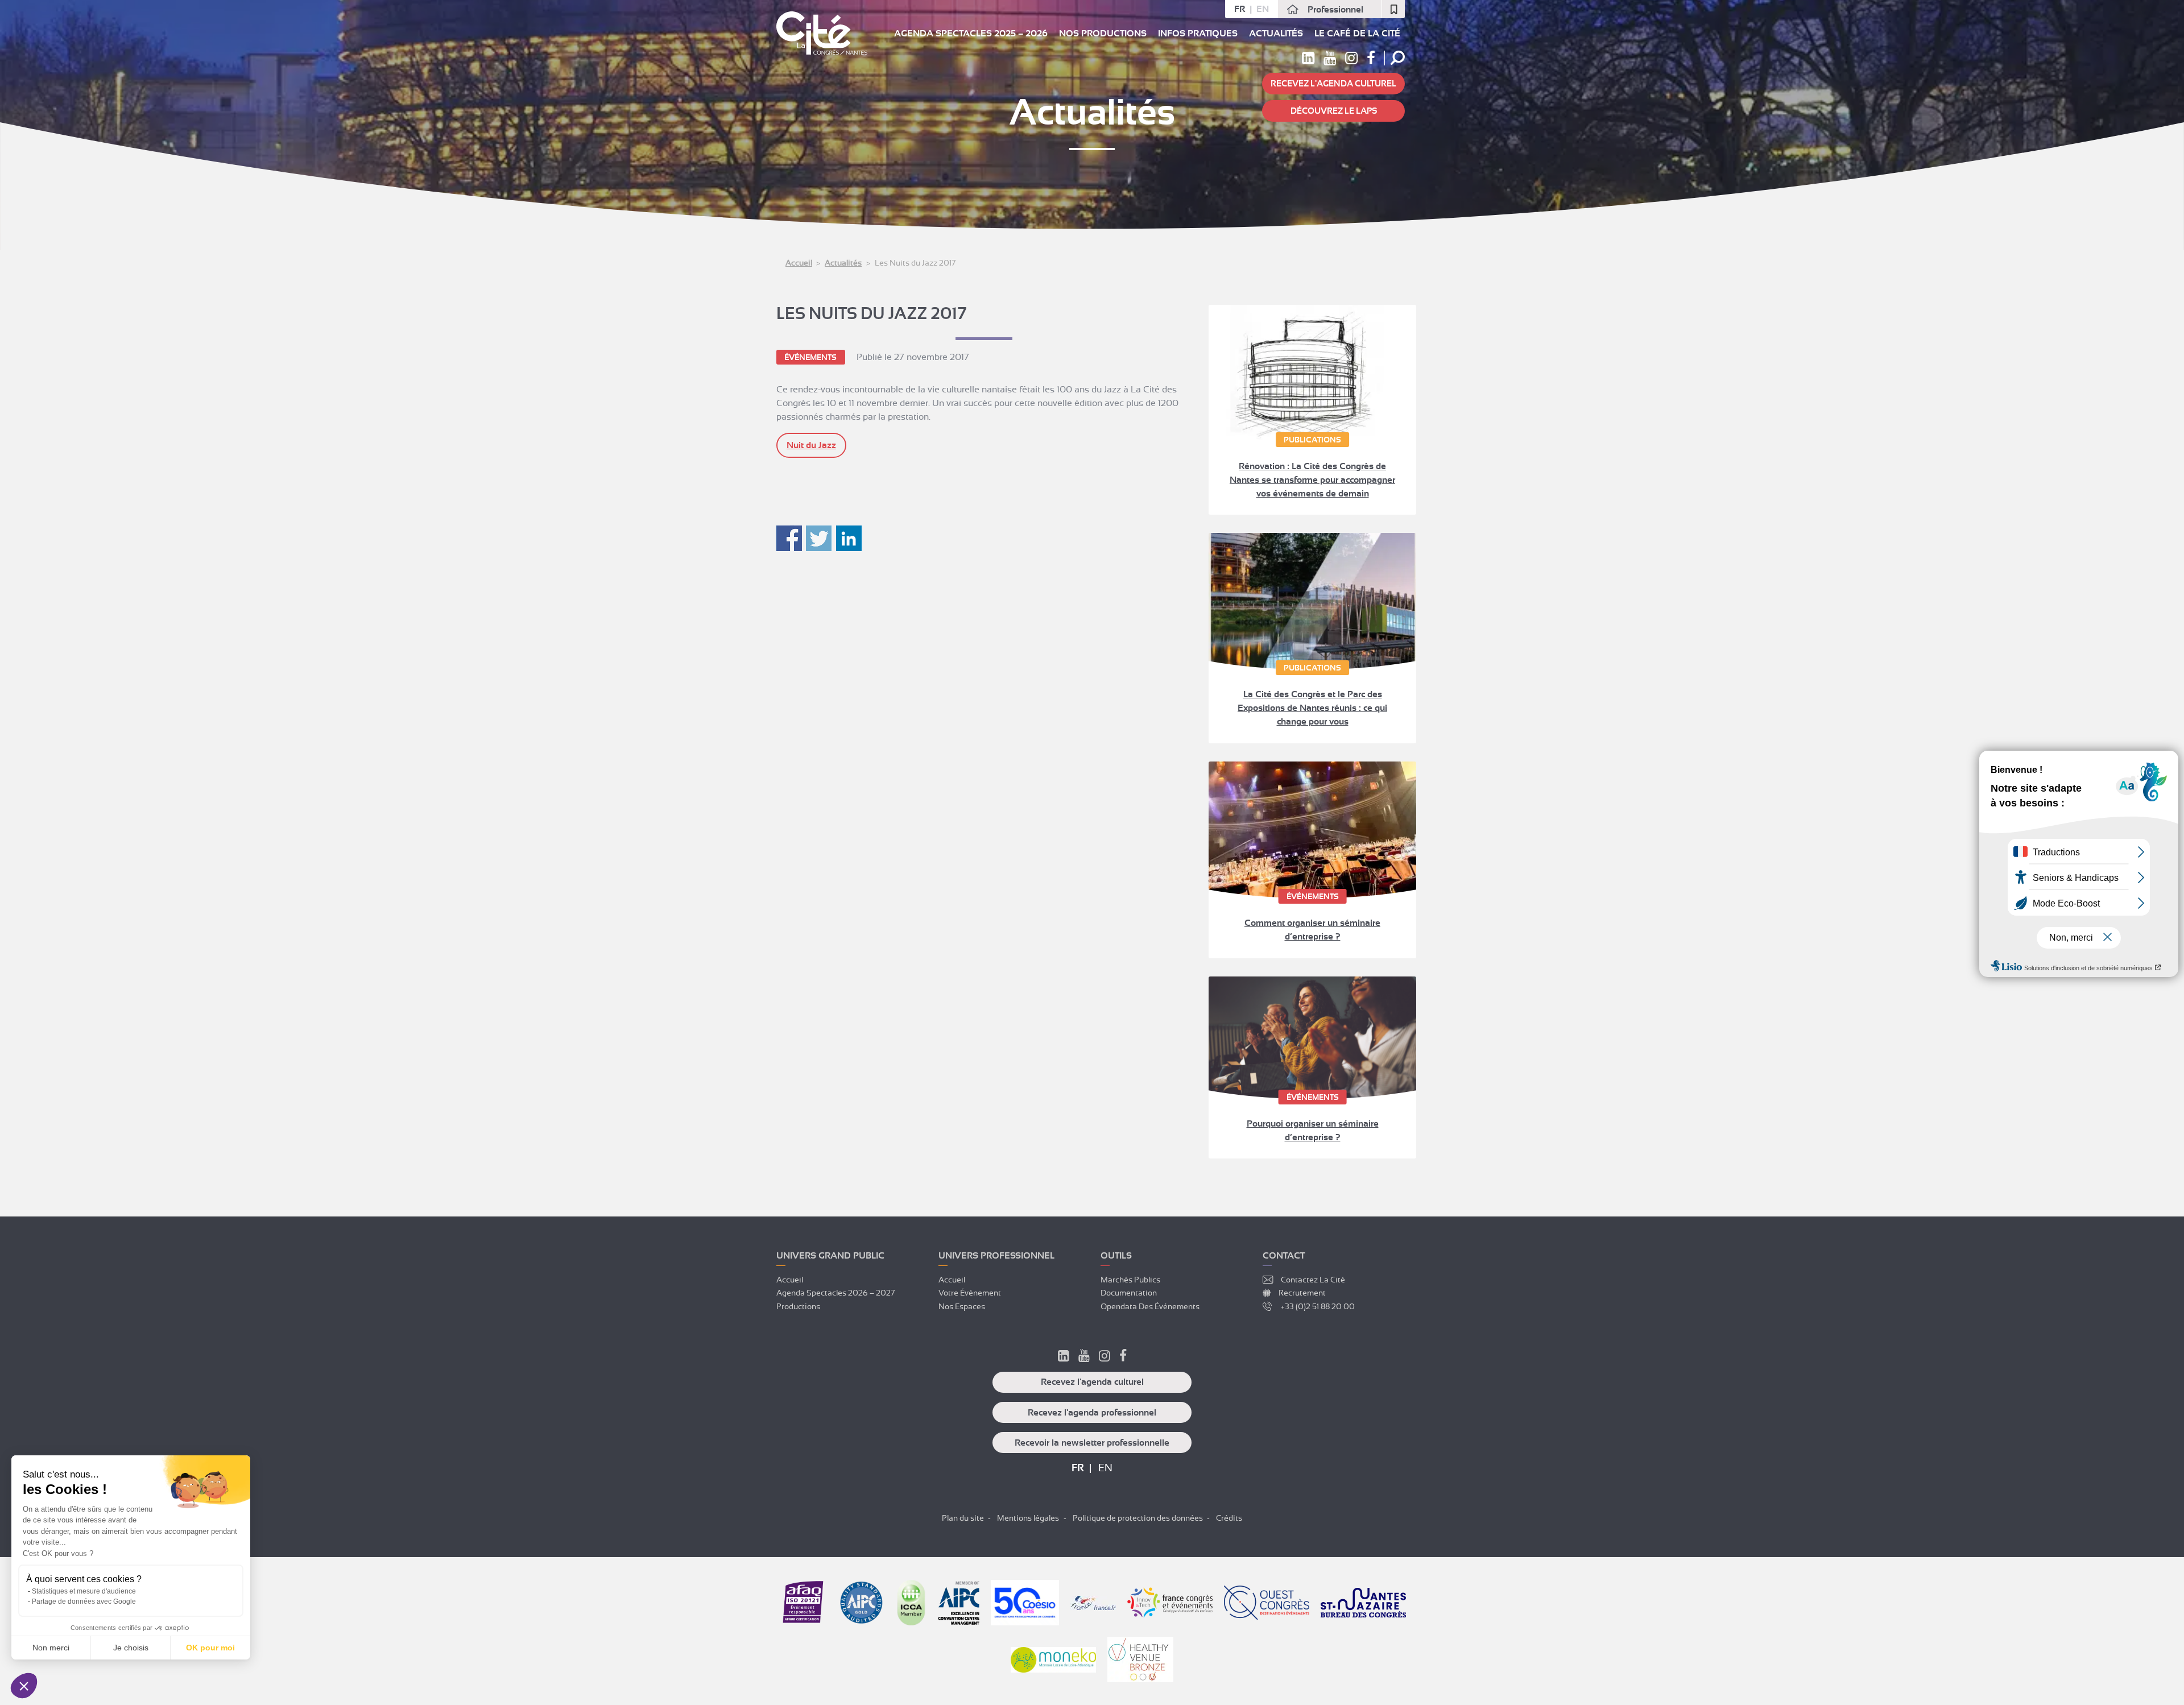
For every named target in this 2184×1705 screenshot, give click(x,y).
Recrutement (1302, 1293)
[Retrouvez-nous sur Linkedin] (1308, 60)
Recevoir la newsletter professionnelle (1092, 1443)
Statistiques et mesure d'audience (84, 1591)
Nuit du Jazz (811, 445)
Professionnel (1335, 10)
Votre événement (970, 1293)
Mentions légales (1028, 1518)
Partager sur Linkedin (849, 538)
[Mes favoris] (1393, 9)
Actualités (1276, 34)
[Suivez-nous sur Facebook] (1371, 60)
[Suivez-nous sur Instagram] (1351, 60)
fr (1240, 9)
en (1263, 9)
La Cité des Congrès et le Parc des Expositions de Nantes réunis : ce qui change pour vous (1312, 708)
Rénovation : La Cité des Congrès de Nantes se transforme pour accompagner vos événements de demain (1312, 480)
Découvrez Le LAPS (1334, 111)
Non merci (51, 1648)
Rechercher (1398, 58)
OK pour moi (210, 1648)
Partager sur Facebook (789, 538)
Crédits (1229, 1518)
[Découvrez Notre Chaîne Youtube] (1084, 1358)
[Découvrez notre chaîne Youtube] (1330, 60)
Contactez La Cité (1313, 1280)
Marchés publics (1130, 1280)
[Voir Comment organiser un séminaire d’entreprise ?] (1312, 830)
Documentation (1129, 1293)
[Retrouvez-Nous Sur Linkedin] (1064, 1358)
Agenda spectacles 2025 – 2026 (971, 34)
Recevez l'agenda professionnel (1092, 1413)
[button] (24, 1686)
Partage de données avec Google (84, 1601)
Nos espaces (962, 1306)
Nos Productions (1103, 34)
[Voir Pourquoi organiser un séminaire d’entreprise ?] (1312, 1038)
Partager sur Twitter (819, 538)
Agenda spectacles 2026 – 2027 (835, 1293)
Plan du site (963, 1518)
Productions (798, 1306)
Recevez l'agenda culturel (1333, 84)
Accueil (799, 263)
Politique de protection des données (1138, 1518)
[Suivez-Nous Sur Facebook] (1123, 1358)
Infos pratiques (1198, 34)
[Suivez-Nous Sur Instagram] (1105, 1358)
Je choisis (131, 1648)
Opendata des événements (1150, 1306)
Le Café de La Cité (1357, 34)
